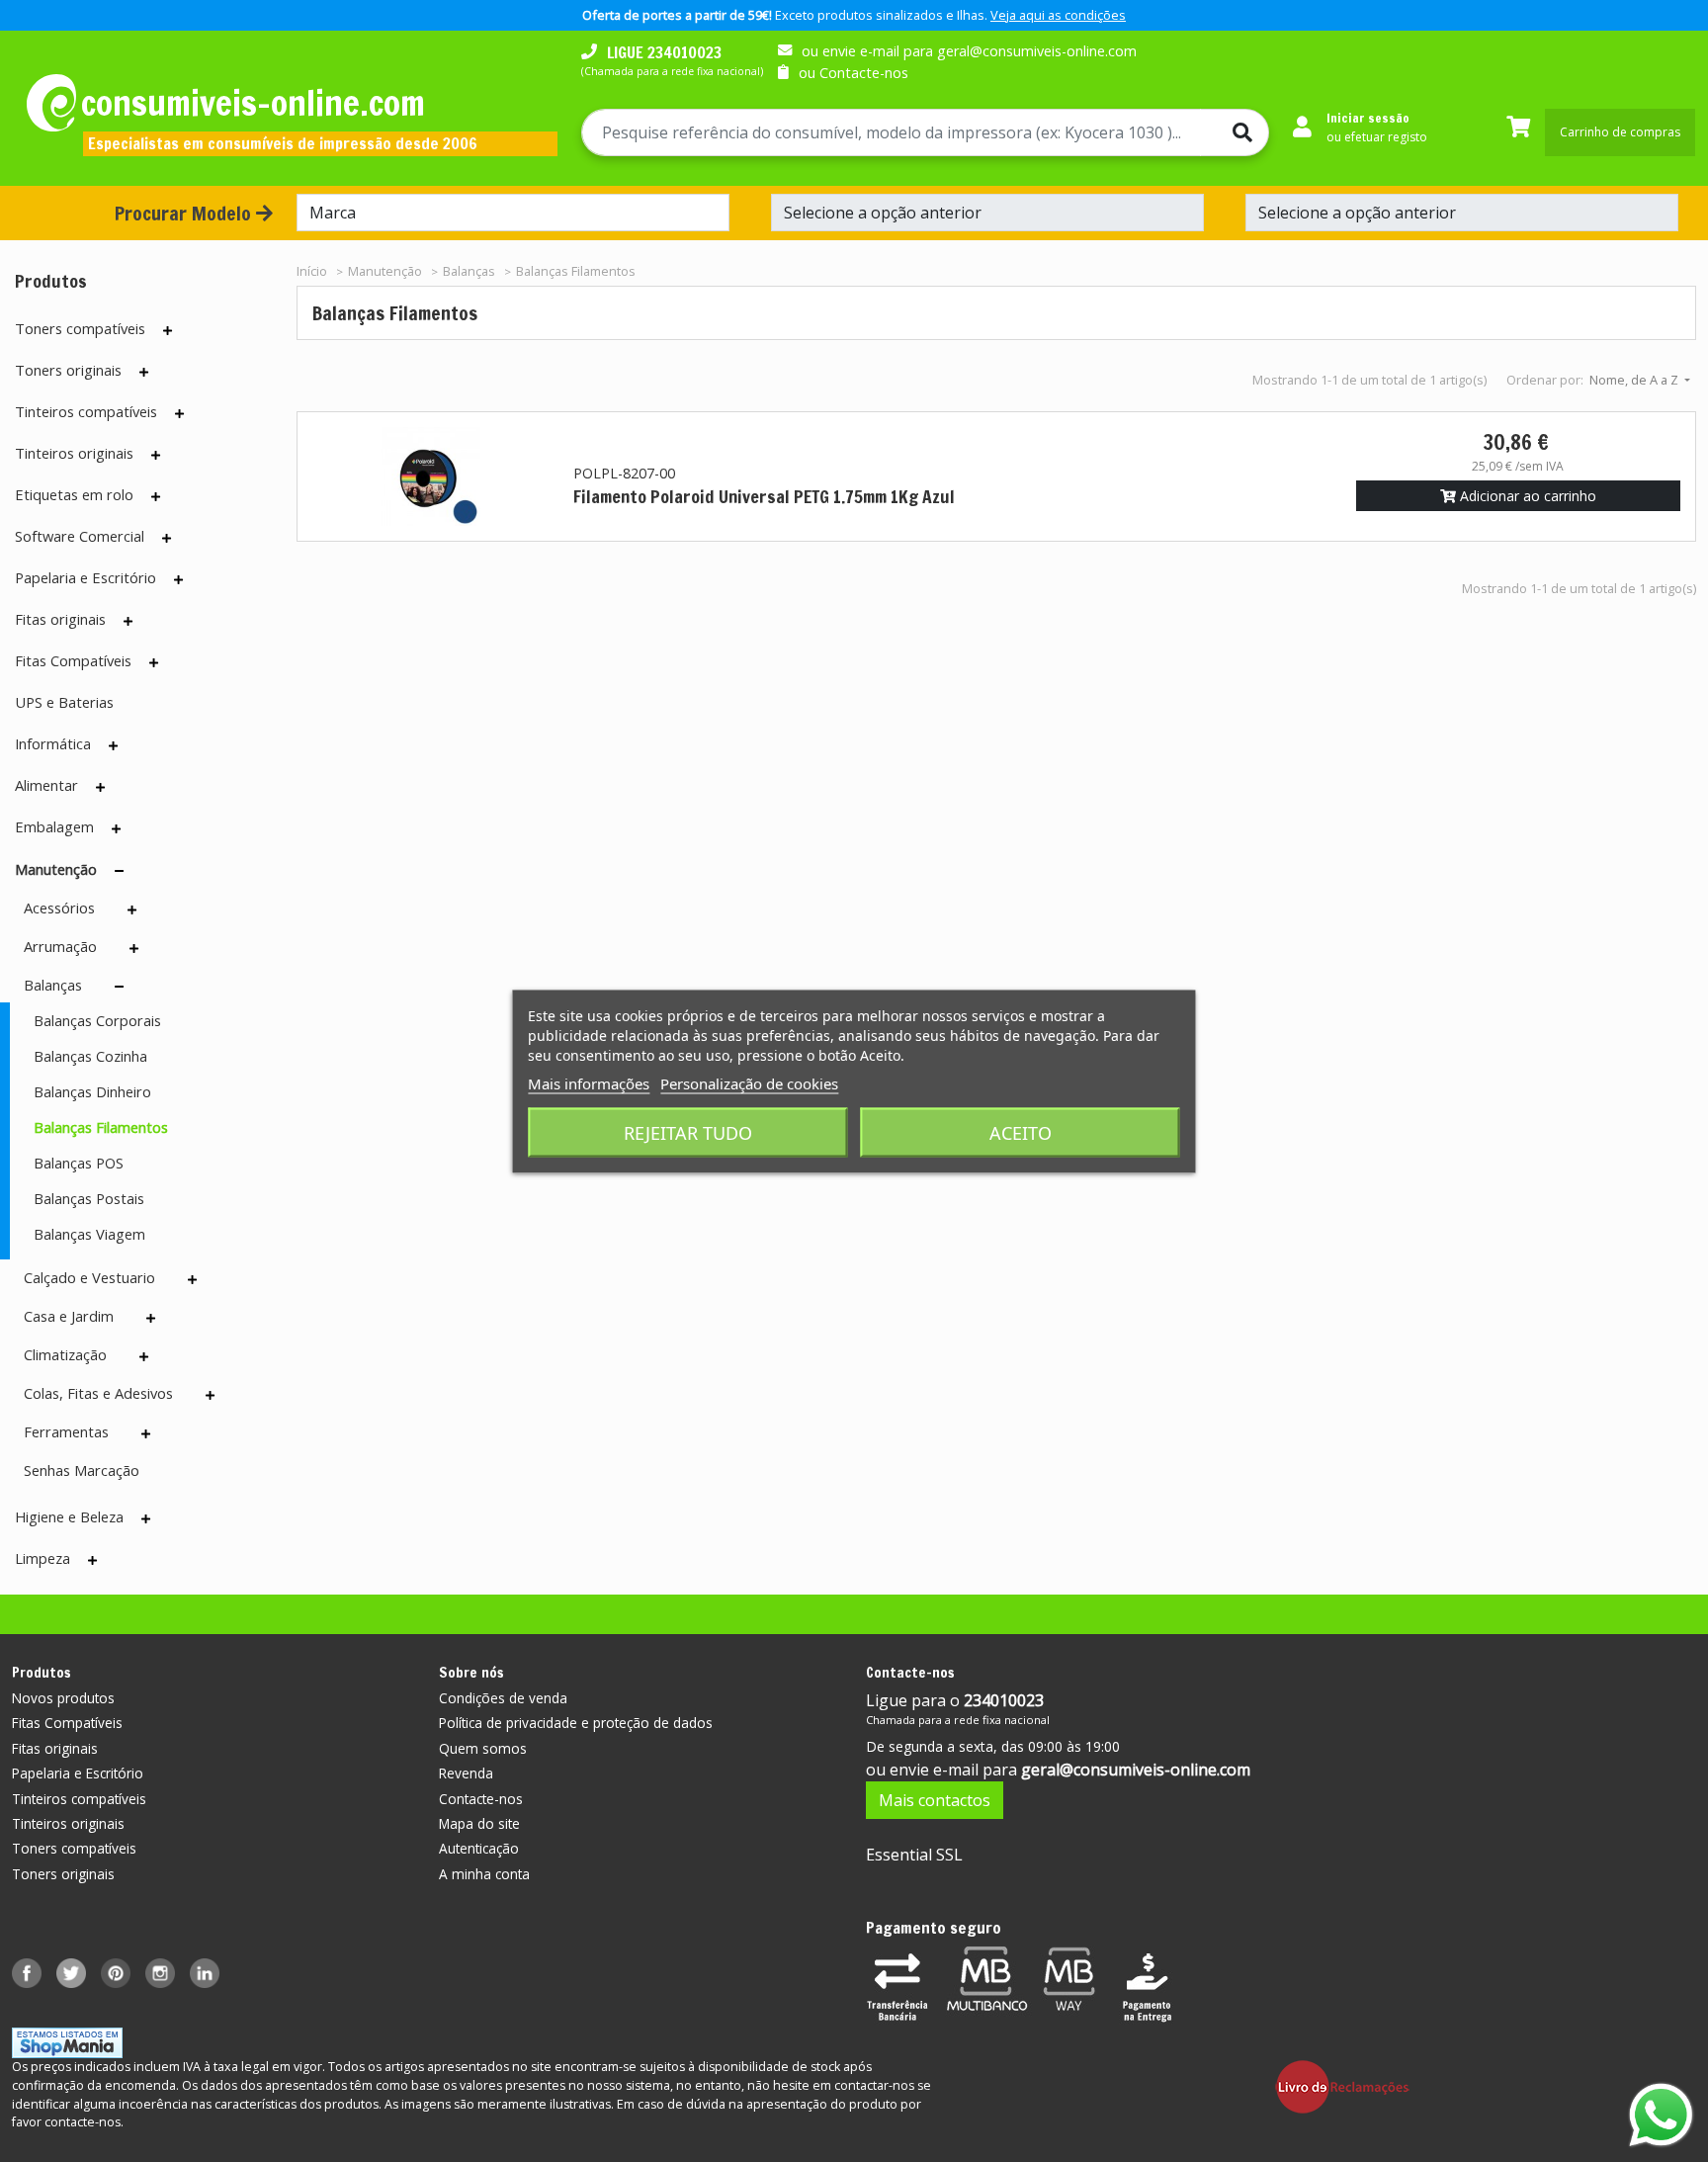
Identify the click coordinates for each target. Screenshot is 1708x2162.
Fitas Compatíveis (73, 660)
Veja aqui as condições (1058, 15)
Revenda (466, 1773)
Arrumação (60, 946)
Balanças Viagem (89, 1234)
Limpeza (43, 1558)
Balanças (53, 985)
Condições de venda (503, 1698)
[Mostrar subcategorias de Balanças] (119, 987)
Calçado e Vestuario (89, 1277)
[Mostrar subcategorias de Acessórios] (132, 909)
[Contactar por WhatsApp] (1661, 2115)
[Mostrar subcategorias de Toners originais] (144, 372)
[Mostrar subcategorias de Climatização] (144, 1356)
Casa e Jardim (69, 1316)
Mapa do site (479, 1823)
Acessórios (59, 908)
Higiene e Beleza (69, 1516)
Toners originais (68, 370)
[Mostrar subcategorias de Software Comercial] (167, 538)
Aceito (1021, 1132)
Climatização (65, 1354)
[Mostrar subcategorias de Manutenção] (119, 871)
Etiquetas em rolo (74, 494)
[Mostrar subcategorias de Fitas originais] (128, 621)
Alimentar (46, 785)
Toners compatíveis (80, 328)
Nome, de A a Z (1635, 380)
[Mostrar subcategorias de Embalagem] (116, 828)
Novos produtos (63, 1698)
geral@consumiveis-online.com (1136, 1770)
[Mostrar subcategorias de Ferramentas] (146, 1433)
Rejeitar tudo (688, 1132)
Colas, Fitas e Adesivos (98, 1393)
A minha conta (484, 1874)
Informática (53, 743)
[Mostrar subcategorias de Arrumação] (134, 948)
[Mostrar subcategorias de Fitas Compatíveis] (154, 662)
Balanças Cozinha (90, 1056)
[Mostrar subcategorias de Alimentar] (100, 787)
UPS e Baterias (64, 702)
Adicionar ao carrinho (1526, 496)
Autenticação (479, 1848)
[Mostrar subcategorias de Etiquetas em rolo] (156, 496)
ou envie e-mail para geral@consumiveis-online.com (969, 51)
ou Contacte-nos (854, 73)
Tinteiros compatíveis (86, 411)
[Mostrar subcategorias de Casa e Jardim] (151, 1318)
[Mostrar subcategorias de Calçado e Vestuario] (192, 1279)
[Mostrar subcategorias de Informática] (113, 745)
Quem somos (483, 1748)
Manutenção (56, 869)
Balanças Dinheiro (92, 1091)
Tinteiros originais (74, 453)
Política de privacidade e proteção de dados (576, 1723)
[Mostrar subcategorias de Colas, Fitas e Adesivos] (210, 1395)
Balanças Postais (89, 1198)
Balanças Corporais (97, 1020)
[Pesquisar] (1235, 132)
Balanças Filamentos (101, 1127)
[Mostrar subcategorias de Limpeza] (92, 1560)
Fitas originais (60, 619)
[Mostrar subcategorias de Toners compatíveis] (168, 330)
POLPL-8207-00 (624, 473)
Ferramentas (66, 1431)
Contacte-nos (481, 1799)
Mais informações (589, 1082)
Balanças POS (79, 1163)
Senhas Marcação (82, 1470)
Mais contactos (935, 1800)
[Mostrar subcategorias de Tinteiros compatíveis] (179, 413)
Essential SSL (914, 1855)
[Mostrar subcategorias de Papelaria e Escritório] (178, 579)
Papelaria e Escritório (85, 577)
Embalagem (54, 826)
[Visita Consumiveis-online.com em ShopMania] (67, 2042)
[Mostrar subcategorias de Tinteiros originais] (156, 455)
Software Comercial (80, 536)
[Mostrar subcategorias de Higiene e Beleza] (146, 1518)
